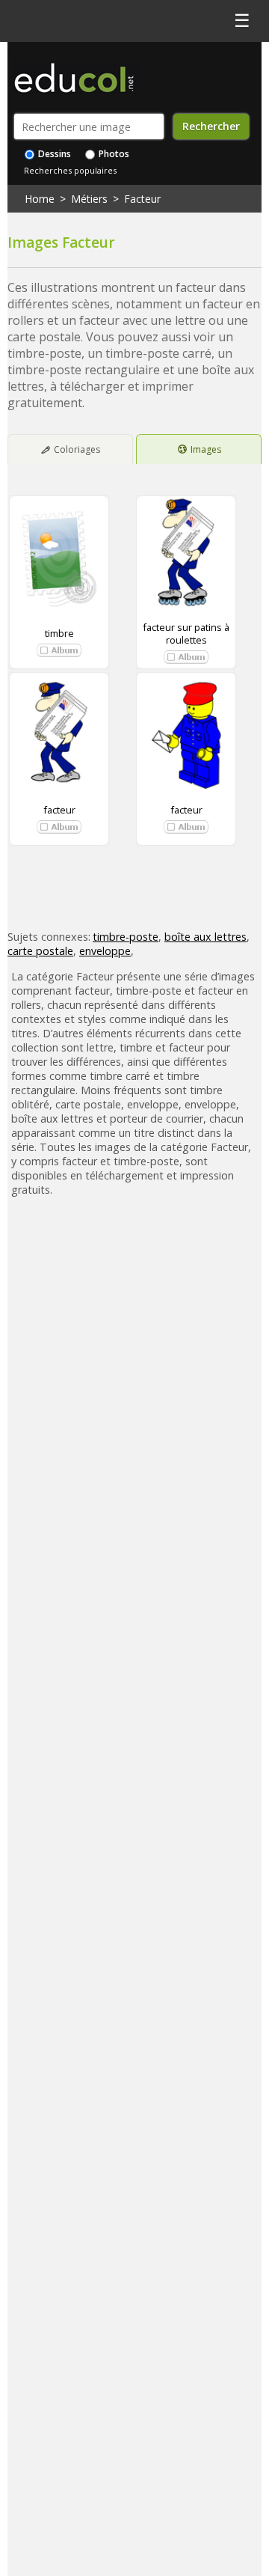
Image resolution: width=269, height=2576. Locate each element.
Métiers (89, 199)
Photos (113, 154)
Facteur (142, 199)
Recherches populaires (70, 170)
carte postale (40, 951)
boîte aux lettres (205, 937)
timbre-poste (126, 937)
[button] (59, 650)
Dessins (53, 154)
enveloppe (105, 951)
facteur (59, 810)
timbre (59, 633)
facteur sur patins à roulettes (186, 633)
